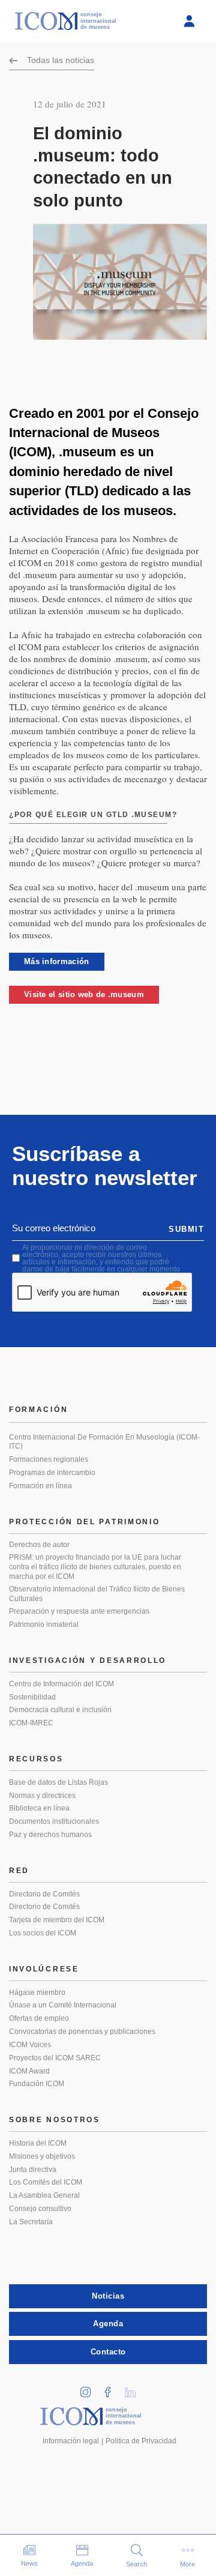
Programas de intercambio (52, 1473)
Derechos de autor (39, 1545)
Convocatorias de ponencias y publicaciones (82, 2032)
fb (112, 2388)
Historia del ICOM (38, 2143)
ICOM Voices (30, 2045)
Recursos (36, 1759)
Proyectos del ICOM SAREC (55, 2058)
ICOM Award (29, 2071)
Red (19, 1871)
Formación (38, 1410)
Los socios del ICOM (43, 1933)
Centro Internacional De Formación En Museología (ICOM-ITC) (104, 1442)
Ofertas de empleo (39, 2018)
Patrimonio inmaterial (44, 1624)
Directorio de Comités (44, 1894)
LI (134, 2388)
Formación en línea (40, 1486)
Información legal (71, 2441)
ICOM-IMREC (31, 1723)
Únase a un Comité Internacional (63, 2005)
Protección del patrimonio (85, 1522)
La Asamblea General (44, 2195)
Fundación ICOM (37, 2084)
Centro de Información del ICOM (61, 1684)
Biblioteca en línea (39, 1808)
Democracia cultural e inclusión (60, 1710)
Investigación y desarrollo (88, 1661)
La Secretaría (31, 2222)
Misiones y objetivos (42, 2156)
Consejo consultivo (40, 2209)
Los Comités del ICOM (46, 2182)
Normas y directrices (42, 1796)
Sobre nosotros (55, 2120)
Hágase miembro (37, 1992)
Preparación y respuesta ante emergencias (79, 1611)
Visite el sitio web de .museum (84, 994)
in (90, 2388)
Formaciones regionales (49, 1459)
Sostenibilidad (32, 1697)
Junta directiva (33, 2170)
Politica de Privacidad (141, 2441)
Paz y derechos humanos (50, 1835)
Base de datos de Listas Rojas (58, 1782)
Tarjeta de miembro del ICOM (57, 1920)
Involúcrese (44, 1969)
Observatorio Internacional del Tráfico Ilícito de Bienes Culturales (97, 1594)
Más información (57, 961)
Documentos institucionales (54, 1821)
